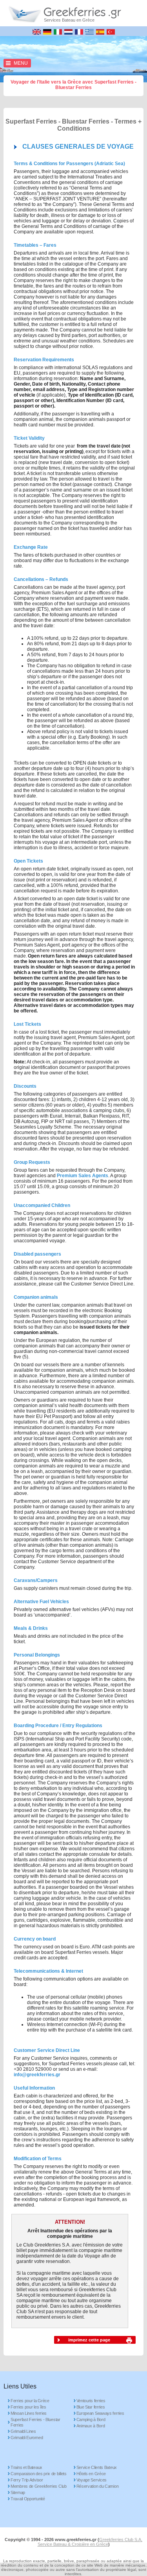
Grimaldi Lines (23, 2431)
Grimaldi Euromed (27, 2438)
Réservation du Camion (98, 2486)
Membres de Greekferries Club (39, 2486)
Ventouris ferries (91, 2401)
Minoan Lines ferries (29, 2413)
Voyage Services (92, 2480)
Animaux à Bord (91, 2426)
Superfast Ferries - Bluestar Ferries (35, 2422)
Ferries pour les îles (28, 2407)
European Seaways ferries (100, 2413)
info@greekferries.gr (37, 2075)
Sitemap (18, 2492)
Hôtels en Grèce (91, 2474)
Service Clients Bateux (97, 2467)
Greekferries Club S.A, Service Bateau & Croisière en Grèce (90, 2542)
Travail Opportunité (28, 2499)
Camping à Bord (91, 2419)
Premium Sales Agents (83, 1176)
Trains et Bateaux (26, 2467)
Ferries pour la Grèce (30, 2401)
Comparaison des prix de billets (39, 2474)
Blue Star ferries (91, 2407)
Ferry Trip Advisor (27, 2480)
